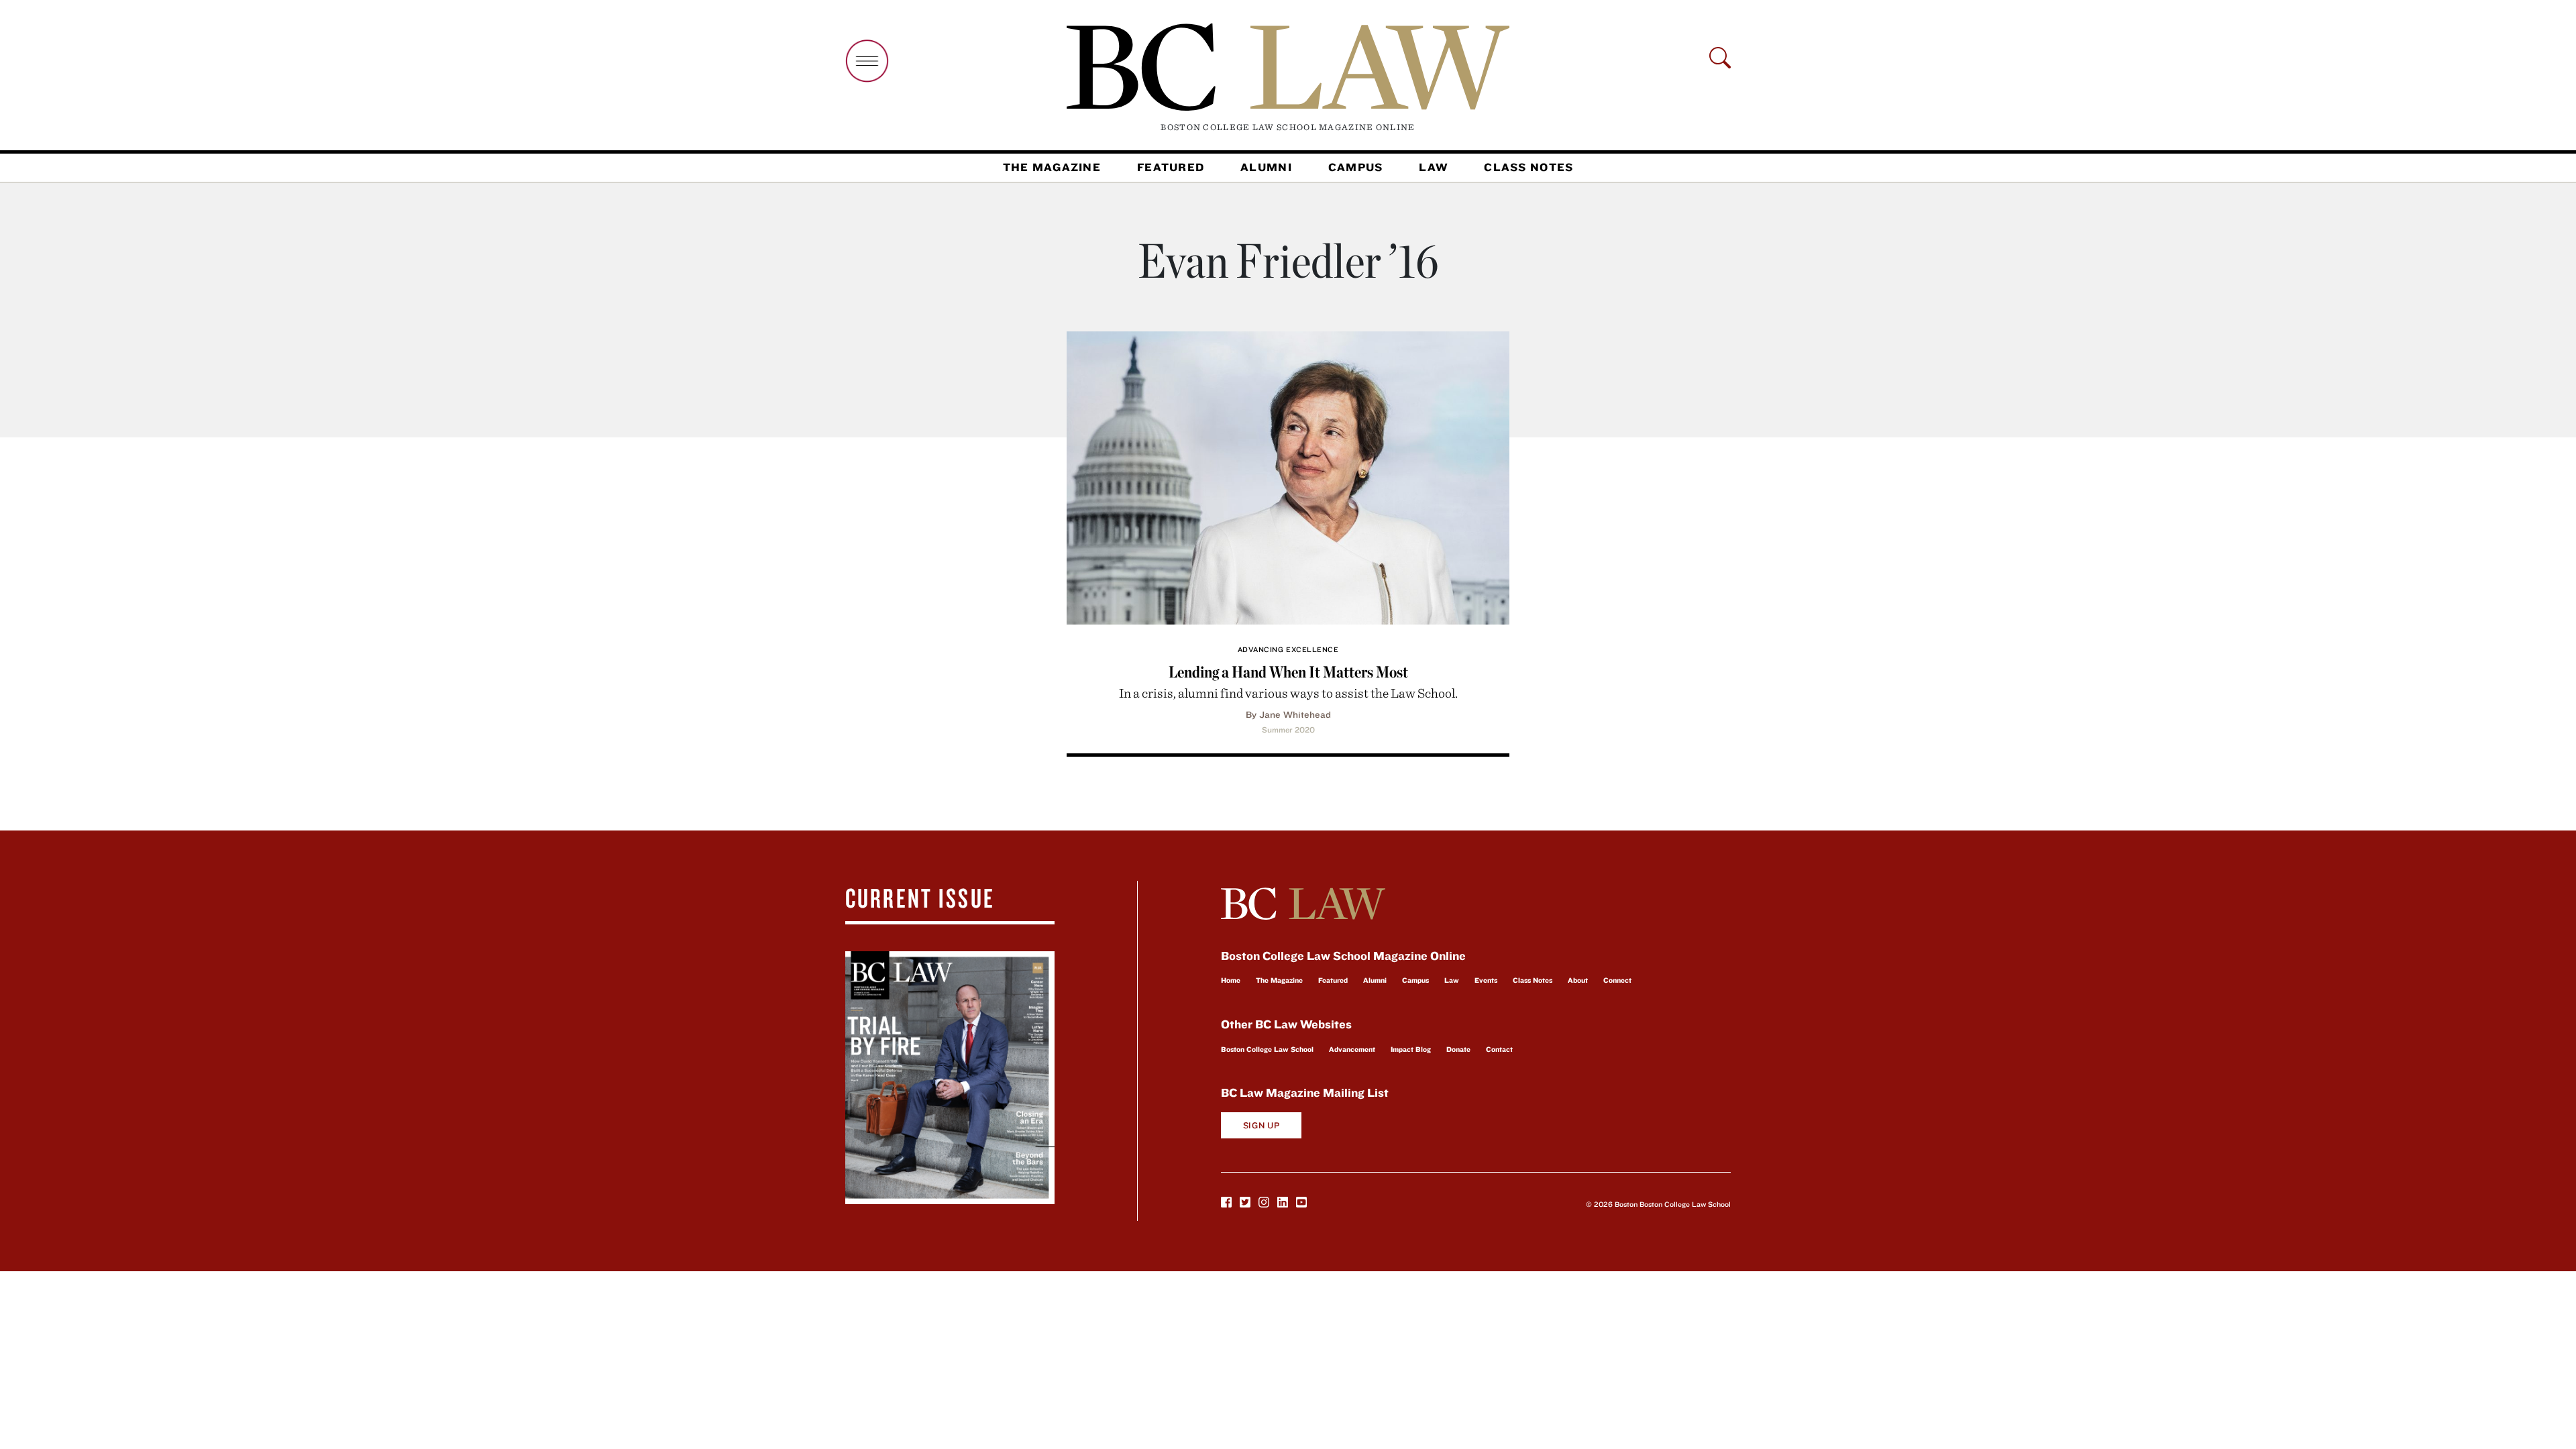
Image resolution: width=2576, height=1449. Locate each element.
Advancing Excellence (1288, 649)
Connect (1617, 980)
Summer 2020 (1288, 730)
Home (1231, 980)
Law (1433, 167)
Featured (1171, 167)
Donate (1458, 1049)
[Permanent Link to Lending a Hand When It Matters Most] (1288, 476)
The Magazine (1052, 167)
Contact (1499, 1049)
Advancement (1352, 1049)
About (1578, 980)
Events (1486, 980)
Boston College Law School (1267, 1049)
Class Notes (1528, 167)
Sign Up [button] (1262, 1125)
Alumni (1266, 167)
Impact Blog (1411, 1049)
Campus (1356, 167)
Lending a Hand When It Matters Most (1288, 672)
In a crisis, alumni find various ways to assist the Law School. (1288, 693)
